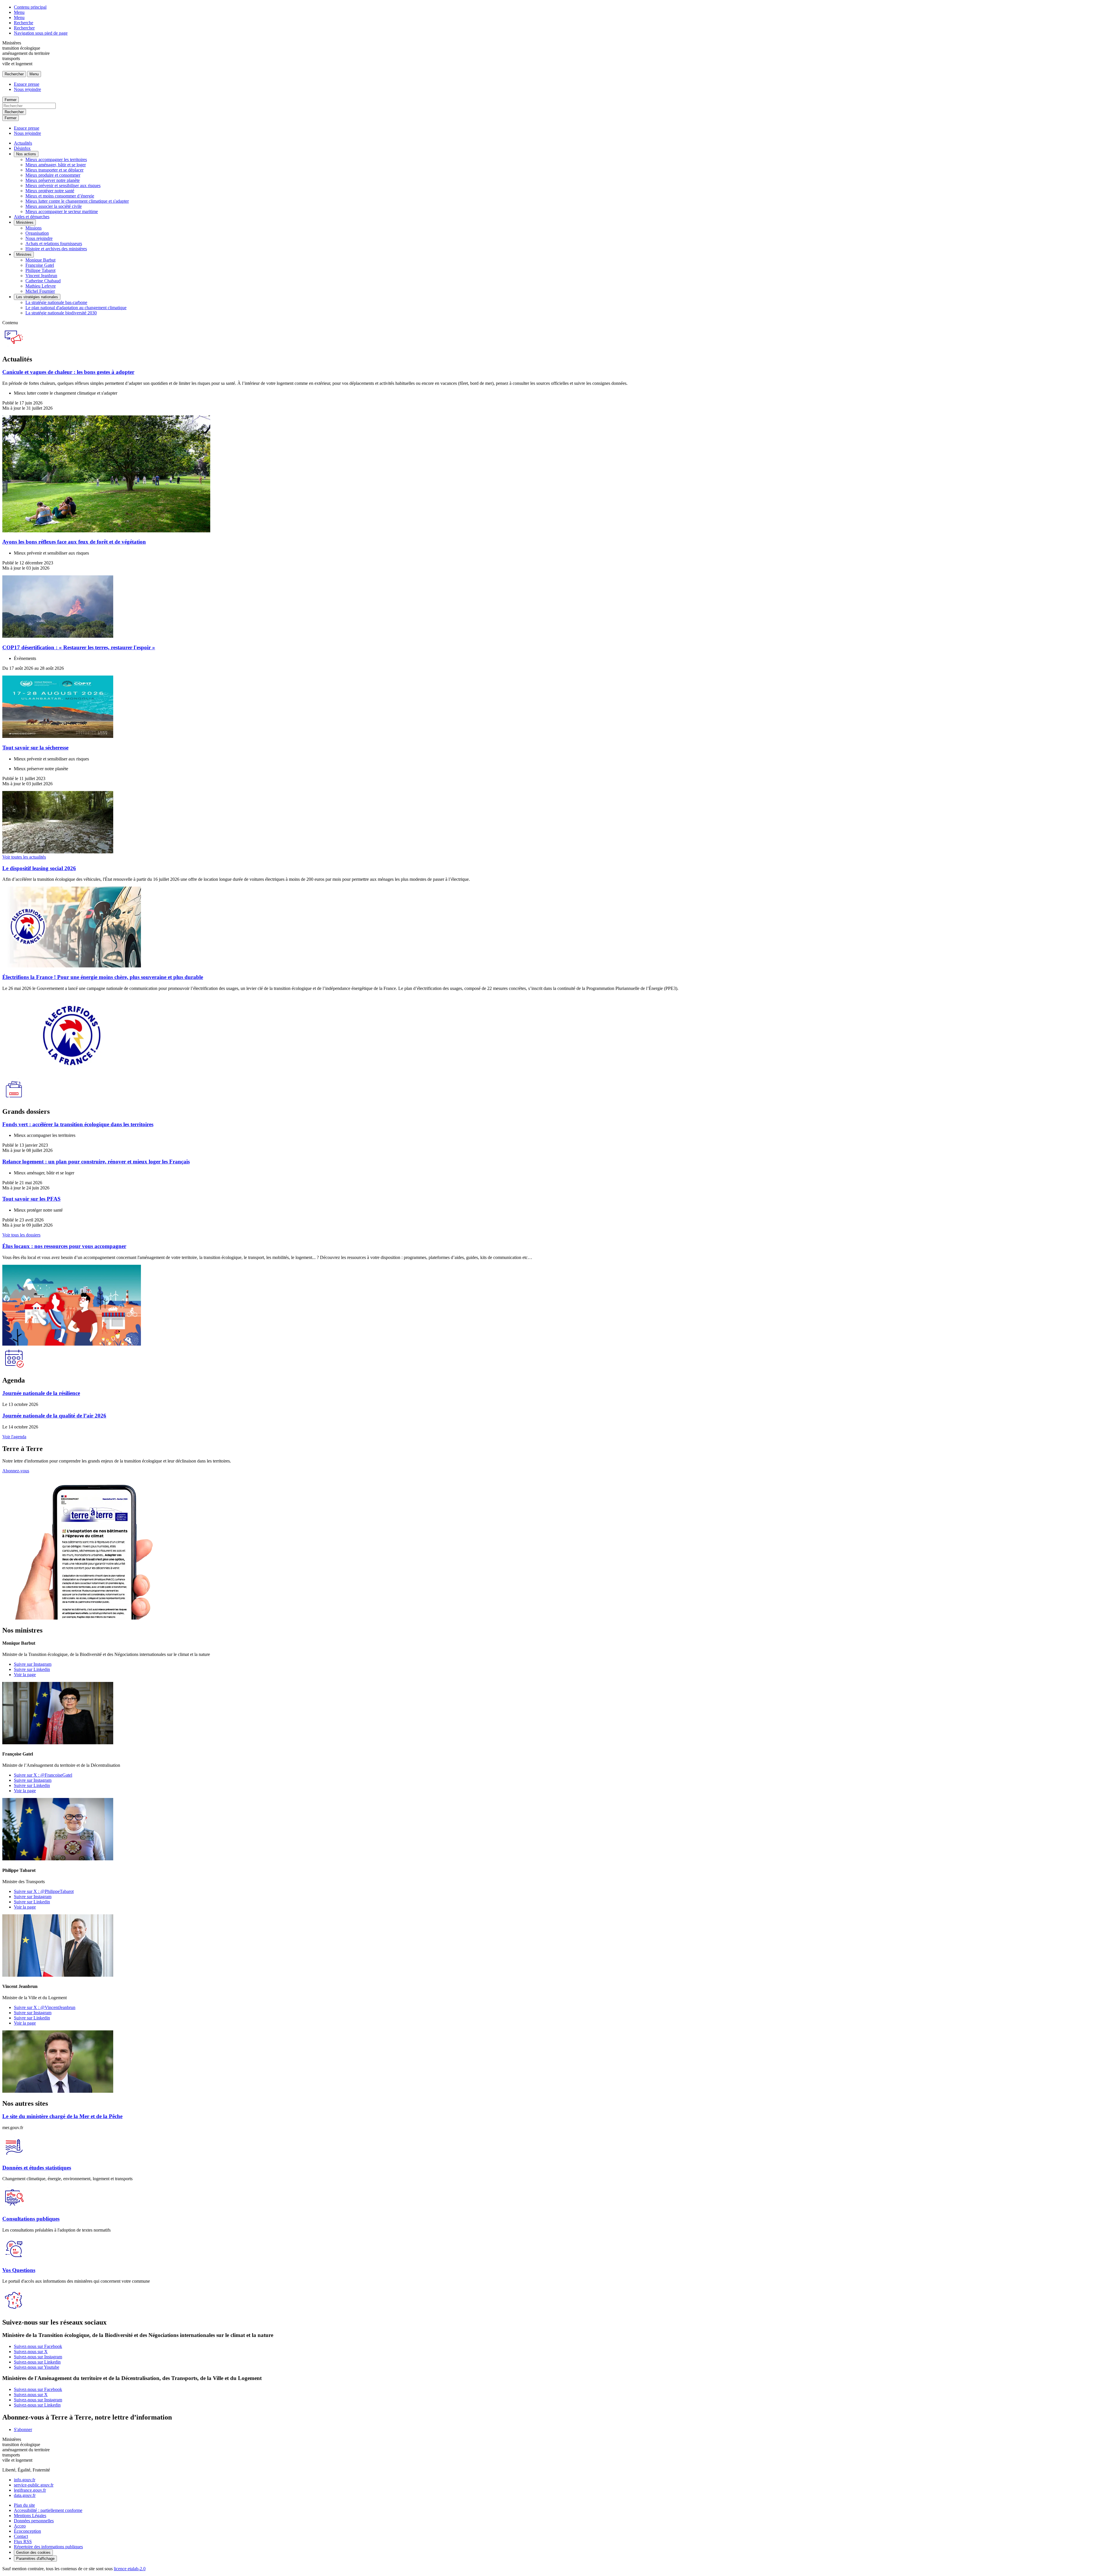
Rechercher (24, 28)
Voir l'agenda (14, 1437)
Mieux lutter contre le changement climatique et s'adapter (77, 201)
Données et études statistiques (37, 2168)
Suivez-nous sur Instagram (38, 2357)
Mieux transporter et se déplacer (54, 170)
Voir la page (25, 1675)
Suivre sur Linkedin (32, 1669)
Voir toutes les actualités (24, 857)
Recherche (24, 23)
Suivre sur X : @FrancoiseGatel (43, 1775)
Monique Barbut (40, 260)
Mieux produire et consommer (53, 175)
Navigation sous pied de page (41, 33)
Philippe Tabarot (40, 270)
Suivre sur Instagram (33, 1664)
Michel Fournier (40, 291)
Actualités (23, 143)
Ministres (24, 254)
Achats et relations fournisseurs (54, 244)
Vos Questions (19, 2270)
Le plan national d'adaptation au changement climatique (76, 308)
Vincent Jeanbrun (41, 276)
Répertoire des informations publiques (48, 2547)
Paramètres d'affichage (35, 2559)
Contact (21, 2536)
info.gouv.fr (25, 2480)
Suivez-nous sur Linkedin (37, 2362)
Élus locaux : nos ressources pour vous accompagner (64, 1246)
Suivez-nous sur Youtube (37, 2367)
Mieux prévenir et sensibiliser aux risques (63, 185)
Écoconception (27, 2531)
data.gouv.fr (25, 2495)
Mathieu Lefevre (41, 286)
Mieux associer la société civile (54, 206)
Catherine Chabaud (43, 281)
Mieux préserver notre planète (53, 180)
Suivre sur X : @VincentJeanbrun (45, 2007)
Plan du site (24, 2505)
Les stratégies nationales (37, 297)
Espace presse (27, 84)
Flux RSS (23, 2542)
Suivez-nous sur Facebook (38, 2346)
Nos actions (26, 154)
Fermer (11, 100)
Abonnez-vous (16, 1471)
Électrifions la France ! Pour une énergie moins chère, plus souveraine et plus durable (103, 977)
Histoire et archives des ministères (56, 249)
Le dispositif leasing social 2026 (39, 868)
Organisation (37, 233)
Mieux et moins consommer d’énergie (60, 196)
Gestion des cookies (33, 2552)
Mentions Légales (30, 2516)
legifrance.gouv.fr (30, 2490)
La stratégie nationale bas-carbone (56, 302)
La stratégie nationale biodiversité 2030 (61, 313)
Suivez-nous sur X (31, 2352)
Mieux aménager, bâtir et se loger (56, 165)
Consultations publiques (31, 2219)
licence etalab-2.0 (130, 2569)
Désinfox (22, 148)
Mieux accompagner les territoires (56, 160)
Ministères (25, 222)
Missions (34, 228)
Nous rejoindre (27, 89)
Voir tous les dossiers (21, 1235)
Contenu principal (30, 7)
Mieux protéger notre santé (50, 191)
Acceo (20, 2526)
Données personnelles (34, 2521)
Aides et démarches (32, 217)
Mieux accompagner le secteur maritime (62, 211)
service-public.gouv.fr (34, 2485)
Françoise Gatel (40, 265)
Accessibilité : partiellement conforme (48, 2510)
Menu (19, 12)
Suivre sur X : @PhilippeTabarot (44, 1891)
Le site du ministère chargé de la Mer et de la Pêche (62, 2116)
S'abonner (23, 2429)
